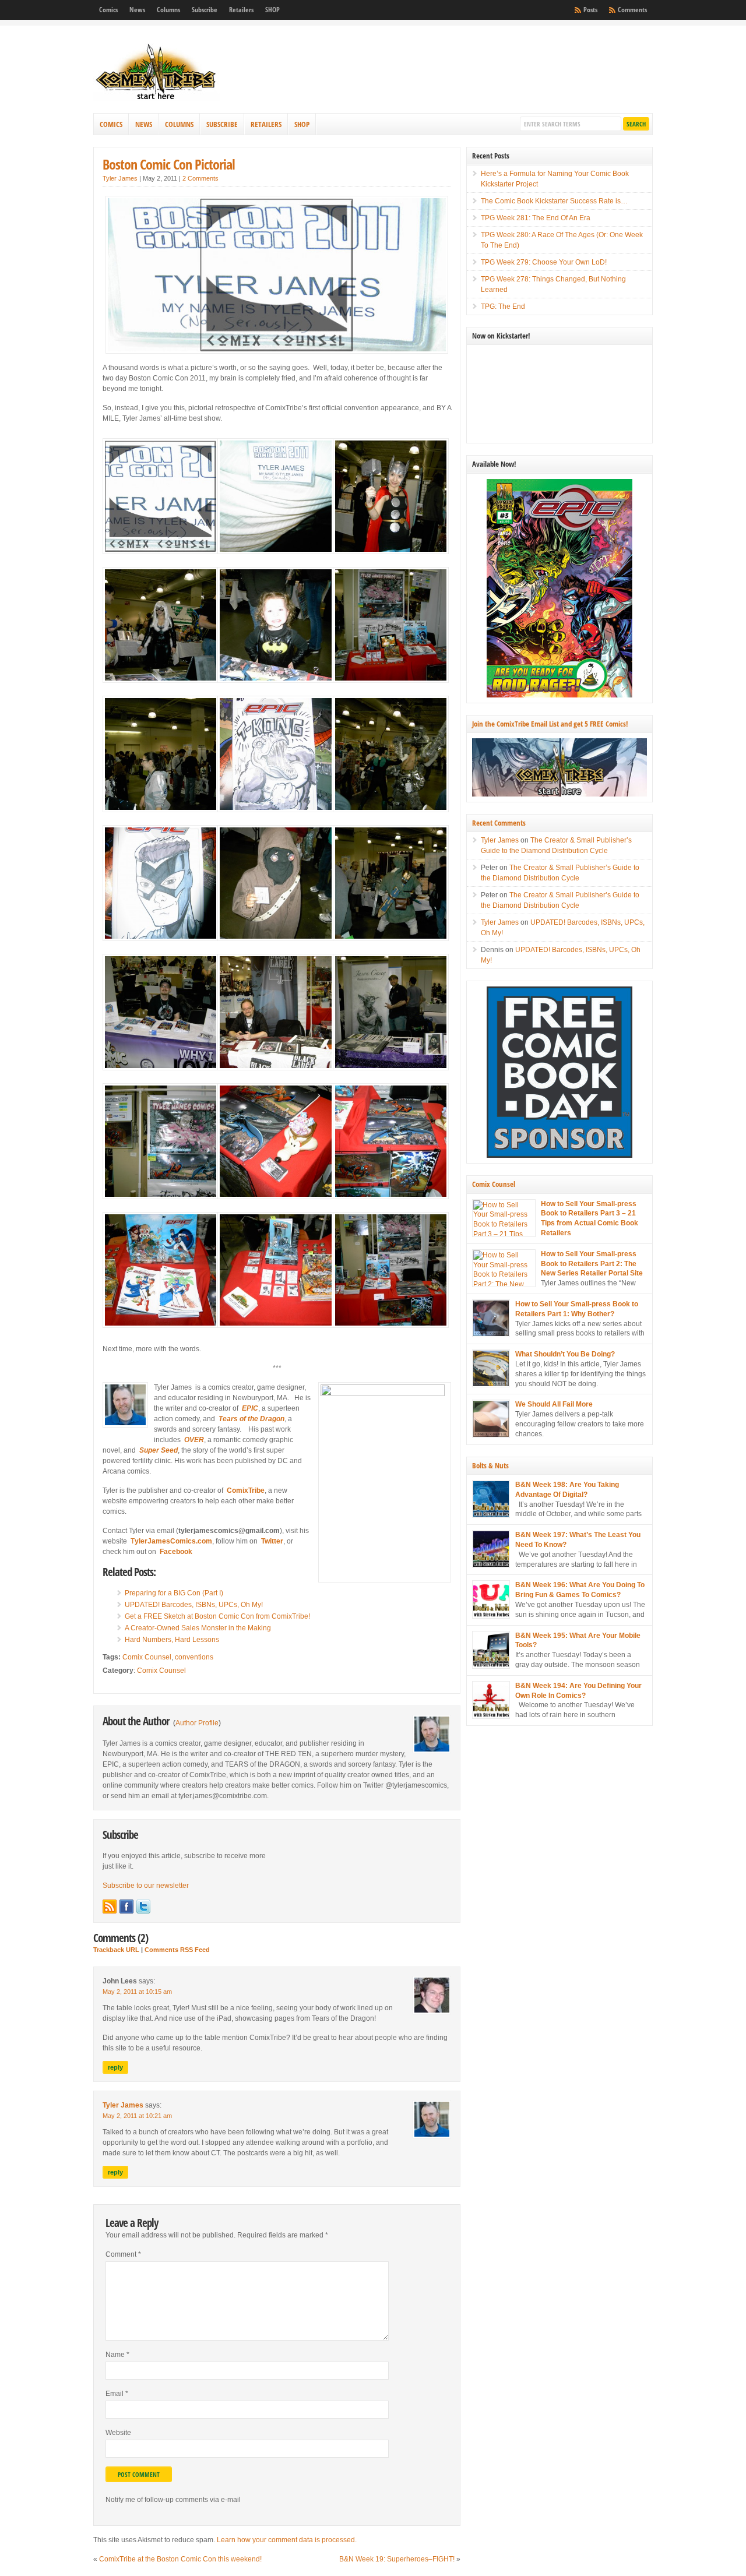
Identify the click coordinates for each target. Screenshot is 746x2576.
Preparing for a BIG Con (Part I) (174, 1593)
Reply (115, 2067)
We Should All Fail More (554, 1404)
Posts (590, 10)
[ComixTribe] (157, 99)
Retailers (241, 10)
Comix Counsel (147, 1657)
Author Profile (197, 1723)
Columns (168, 10)
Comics (108, 10)
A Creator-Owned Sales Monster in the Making (198, 1628)
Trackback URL (116, 1950)
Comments (632, 10)
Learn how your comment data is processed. (287, 2540)
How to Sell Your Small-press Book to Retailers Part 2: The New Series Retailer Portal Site (592, 1264)
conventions (194, 1657)
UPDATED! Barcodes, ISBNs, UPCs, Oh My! (194, 1605)
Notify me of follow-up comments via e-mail (173, 2500)
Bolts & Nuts (490, 1465)
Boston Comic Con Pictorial (169, 164)
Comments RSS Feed (177, 1950)
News (137, 10)
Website (118, 2433)
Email (117, 2394)
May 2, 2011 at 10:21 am (137, 2116)
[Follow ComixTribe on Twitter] (143, 1907)
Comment (123, 2254)
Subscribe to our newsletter (146, 1886)
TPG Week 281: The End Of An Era (536, 218)
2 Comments (200, 178)
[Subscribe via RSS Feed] (110, 1907)
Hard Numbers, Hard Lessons (172, 1640)
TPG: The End (503, 306)
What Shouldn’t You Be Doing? (565, 1354)
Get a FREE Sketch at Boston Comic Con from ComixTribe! (217, 1616)
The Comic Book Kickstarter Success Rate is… (554, 201)
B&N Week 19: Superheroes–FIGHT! (397, 2559)
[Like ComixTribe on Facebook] (126, 1907)
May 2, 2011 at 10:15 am (137, 1992)
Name (117, 2355)
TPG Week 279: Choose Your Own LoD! (544, 262)
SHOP (272, 10)
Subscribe (205, 10)
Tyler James (120, 178)
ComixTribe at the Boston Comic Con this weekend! (180, 2559)
